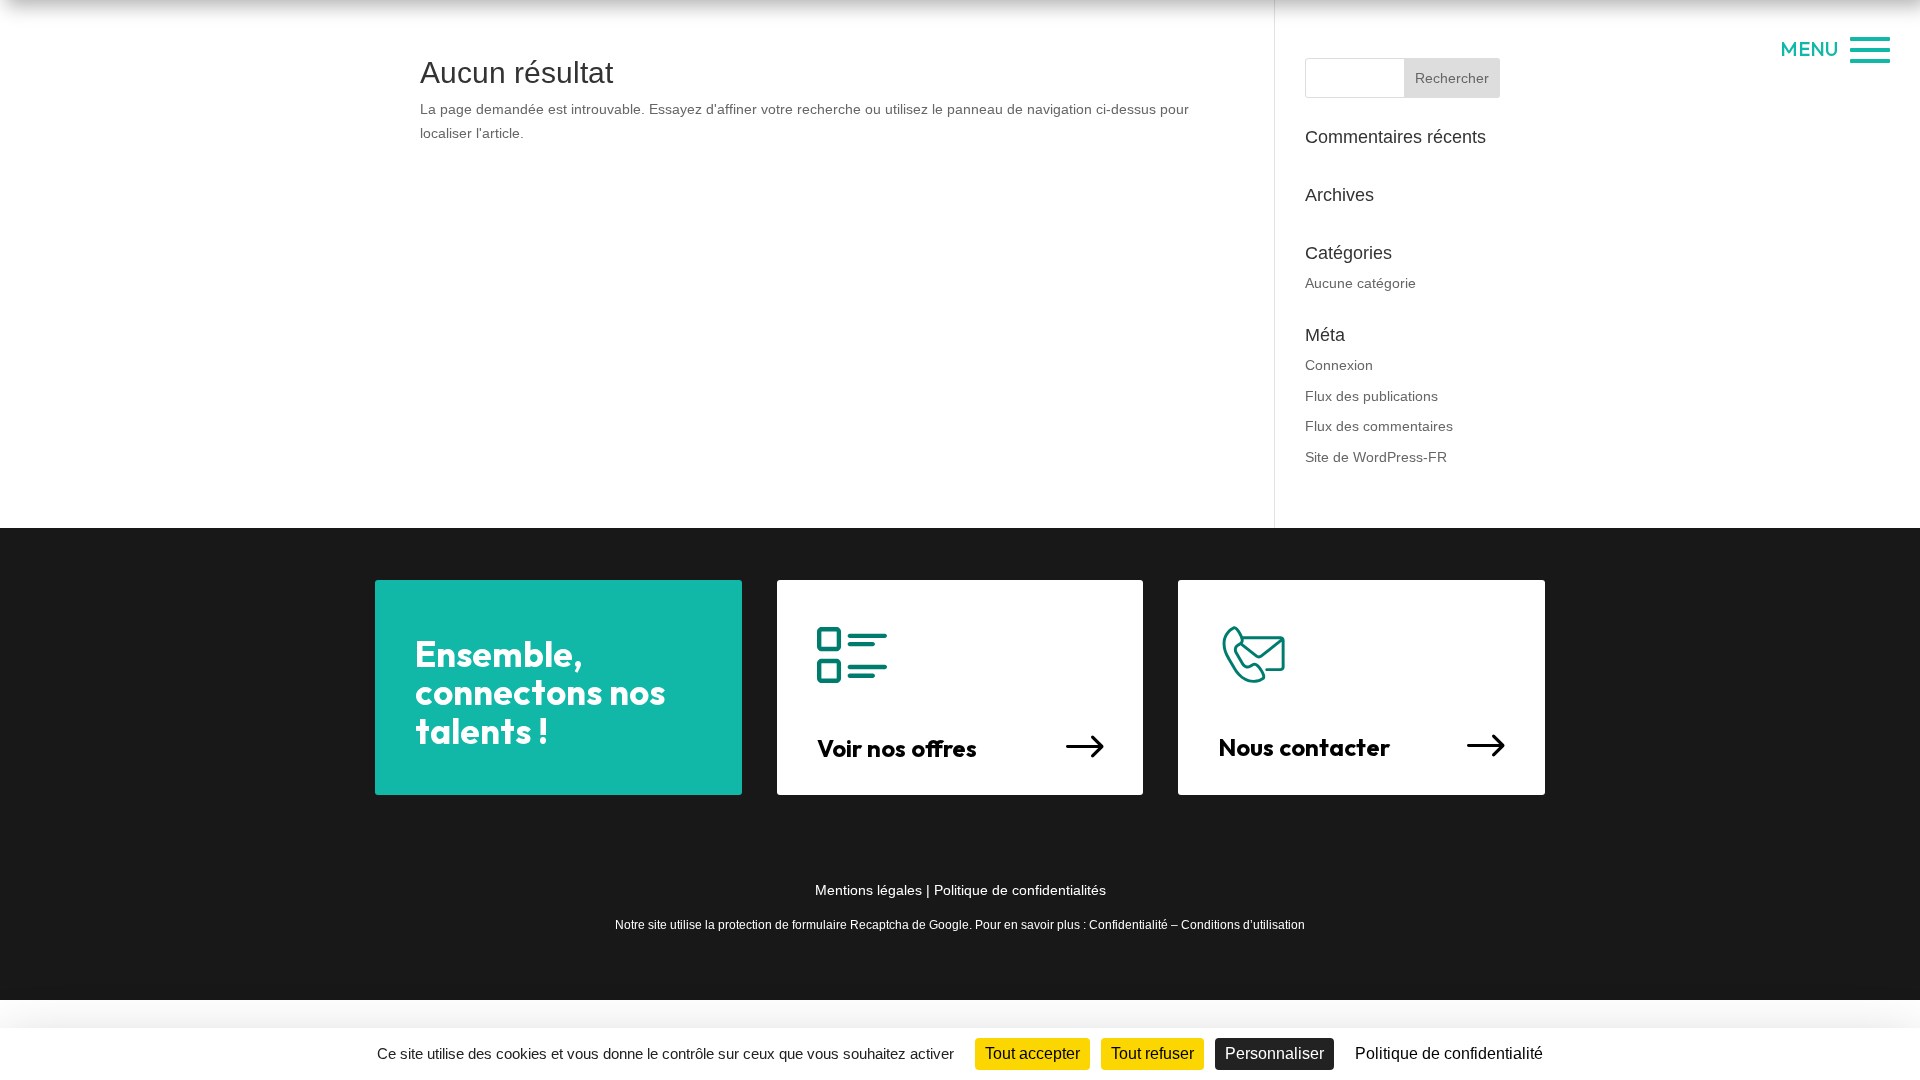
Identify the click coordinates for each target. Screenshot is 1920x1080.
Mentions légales (870, 890)
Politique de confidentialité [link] (1449, 1053)
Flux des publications (1371, 396)
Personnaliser (1274, 1053)
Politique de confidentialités (1020, 890)
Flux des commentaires (1379, 426)
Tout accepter (1032, 1053)
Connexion (1339, 365)
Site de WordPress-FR (1376, 457)
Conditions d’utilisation (1243, 925)
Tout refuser (1152, 1053)
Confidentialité (1128, 925)
